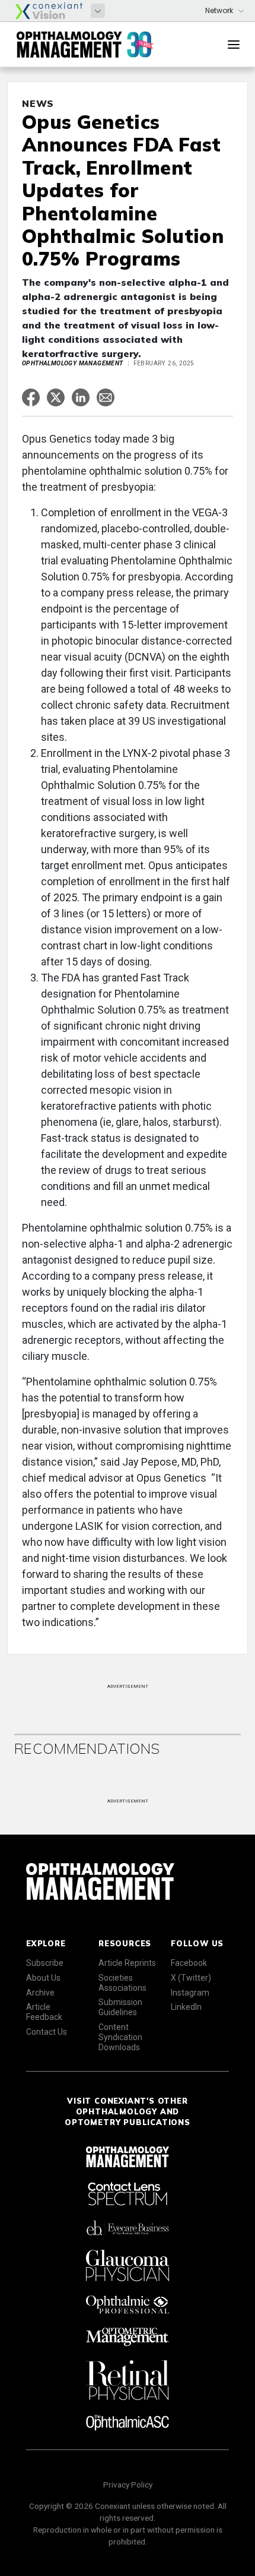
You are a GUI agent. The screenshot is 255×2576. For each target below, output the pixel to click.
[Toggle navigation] (234, 45)
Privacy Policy (128, 2485)
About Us (43, 1978)
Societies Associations (122, 1983)
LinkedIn (186, 2007)
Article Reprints (127, 1963)
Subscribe (45, 1963)
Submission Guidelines (120, 2007)
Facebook (189, 1963)
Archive (40, 1993)
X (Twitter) (191, 1978)
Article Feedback (44, 2012)
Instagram (190, 1993)
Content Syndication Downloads (120, 2037)
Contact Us (47, 2032)
